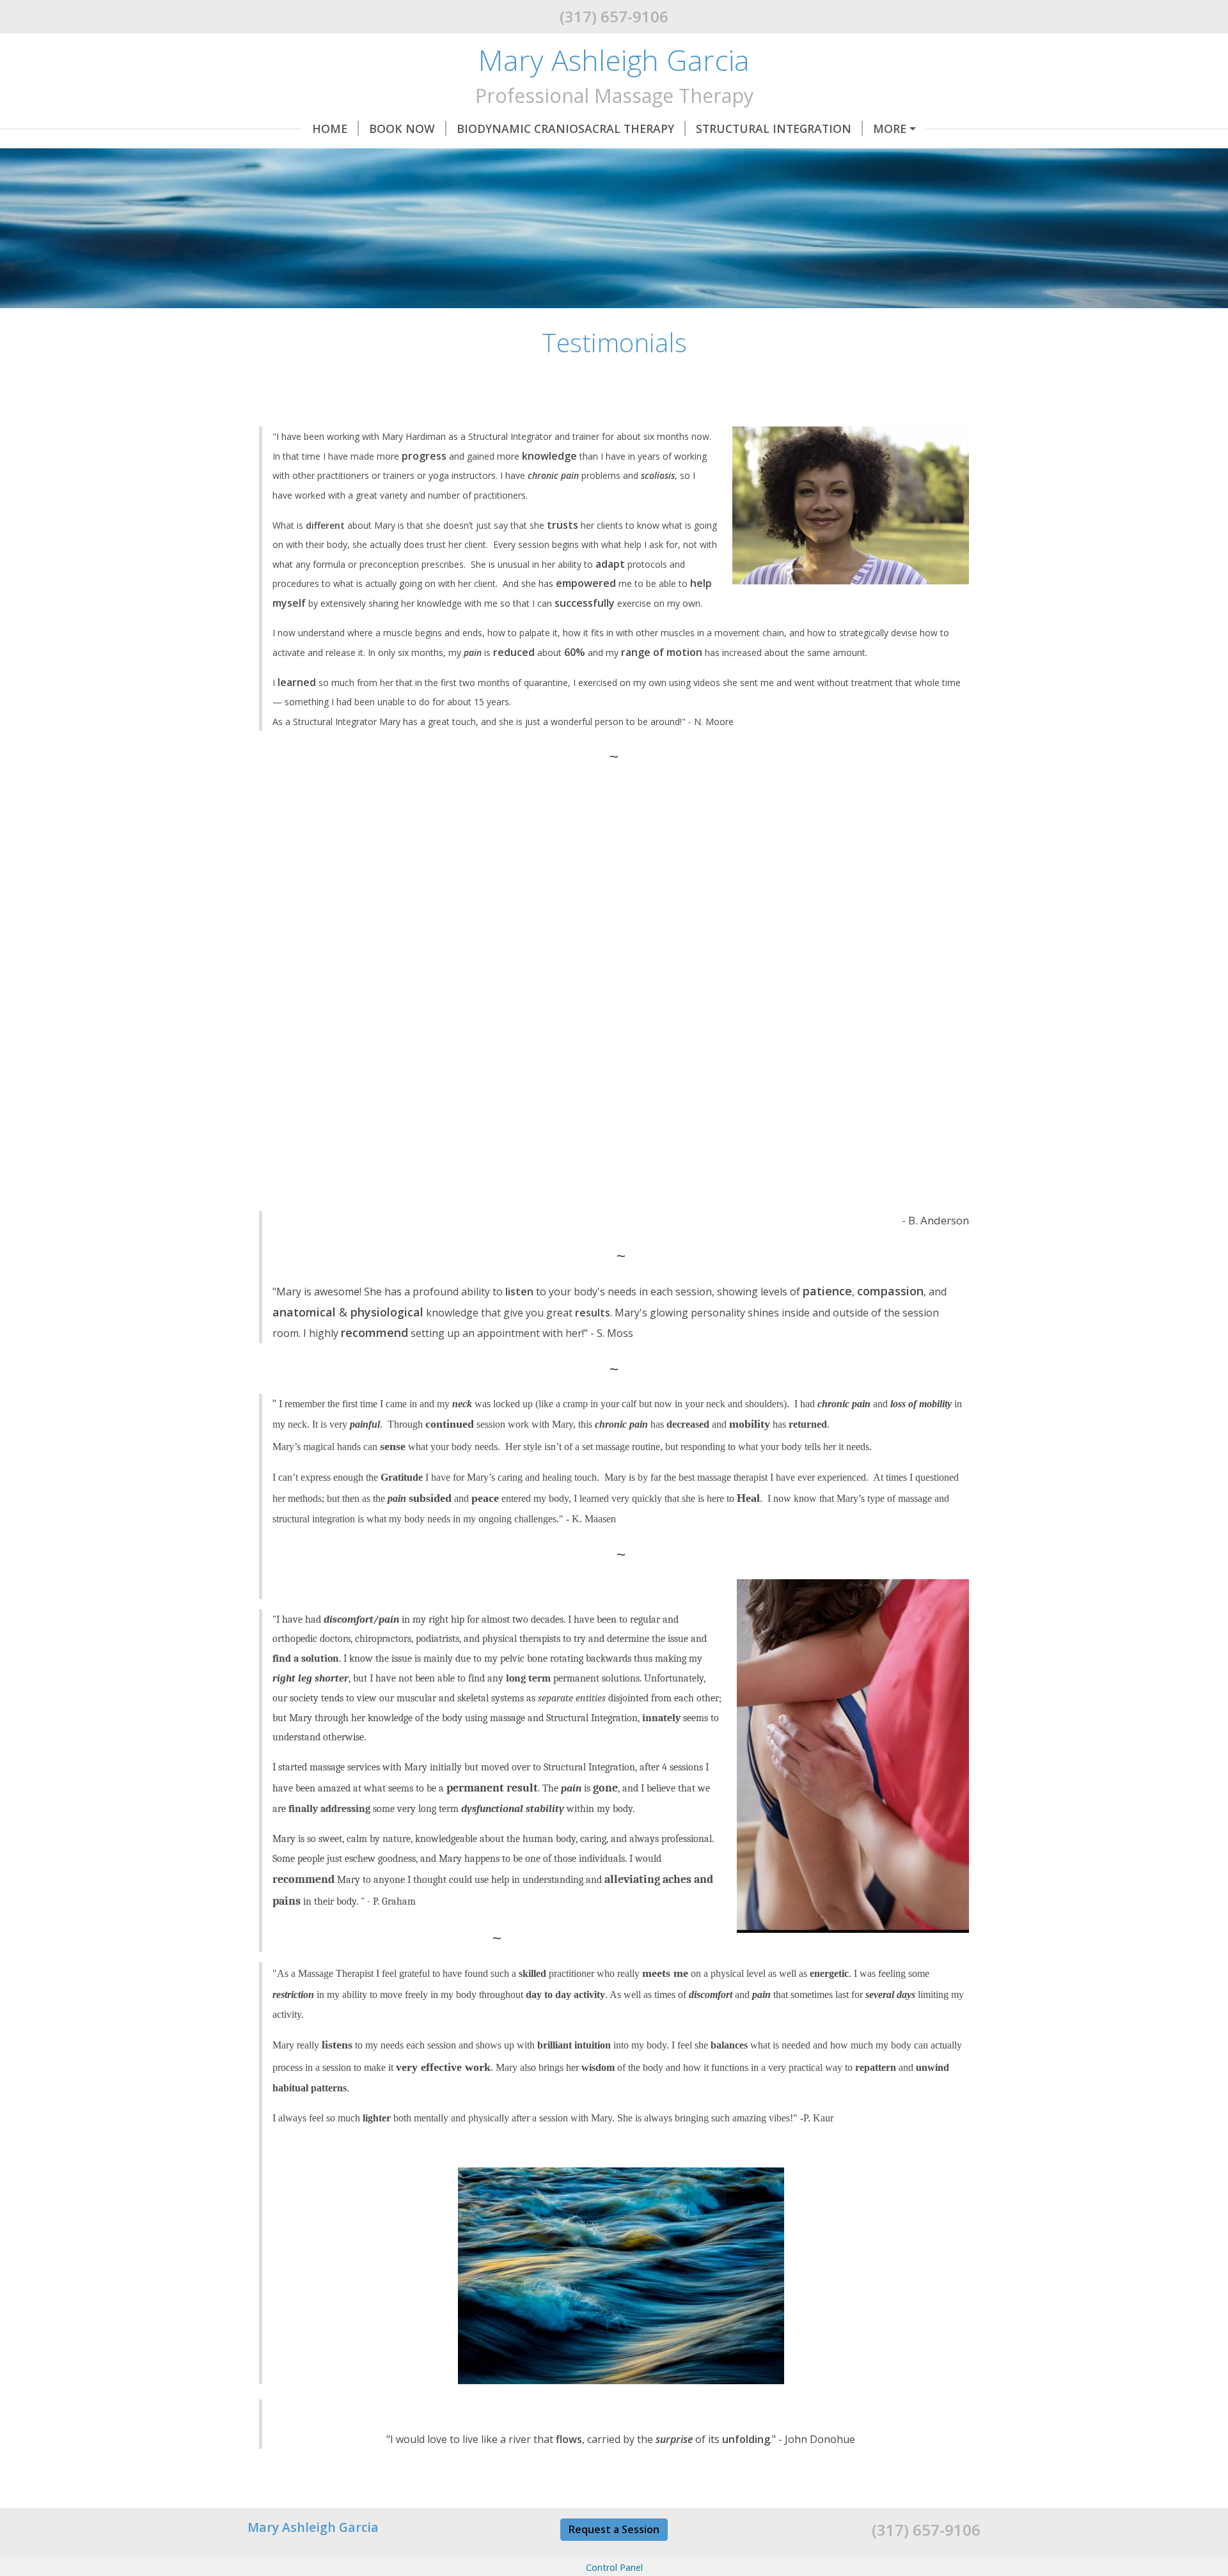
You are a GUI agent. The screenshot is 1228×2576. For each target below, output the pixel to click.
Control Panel (614, 2567)
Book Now (402, 129)
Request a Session (614, 2529)
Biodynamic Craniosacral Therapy (565, 129)
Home (330, 129)
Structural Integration (774, 129)
